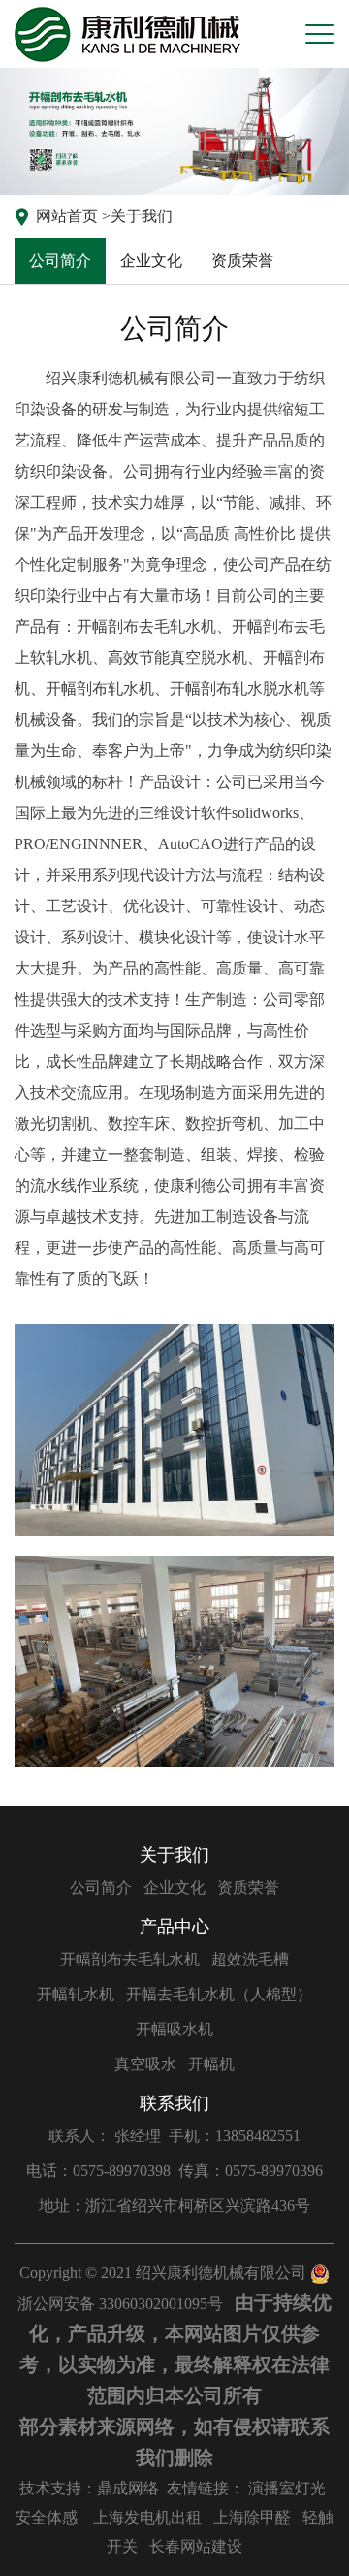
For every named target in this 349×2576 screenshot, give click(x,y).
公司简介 (60, 261)
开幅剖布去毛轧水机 (130, 1959)
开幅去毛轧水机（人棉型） (219, 1994)
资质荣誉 (242, 261)
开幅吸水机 (174, 2029)
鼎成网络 (128, 2488)
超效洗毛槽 (250, 1959)
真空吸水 (145, 2064)
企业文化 (151, 261)
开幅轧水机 (76, 1994)
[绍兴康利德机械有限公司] (127, 34)
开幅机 (211, 2064)
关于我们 (142, 216)
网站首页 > (73, 216)
